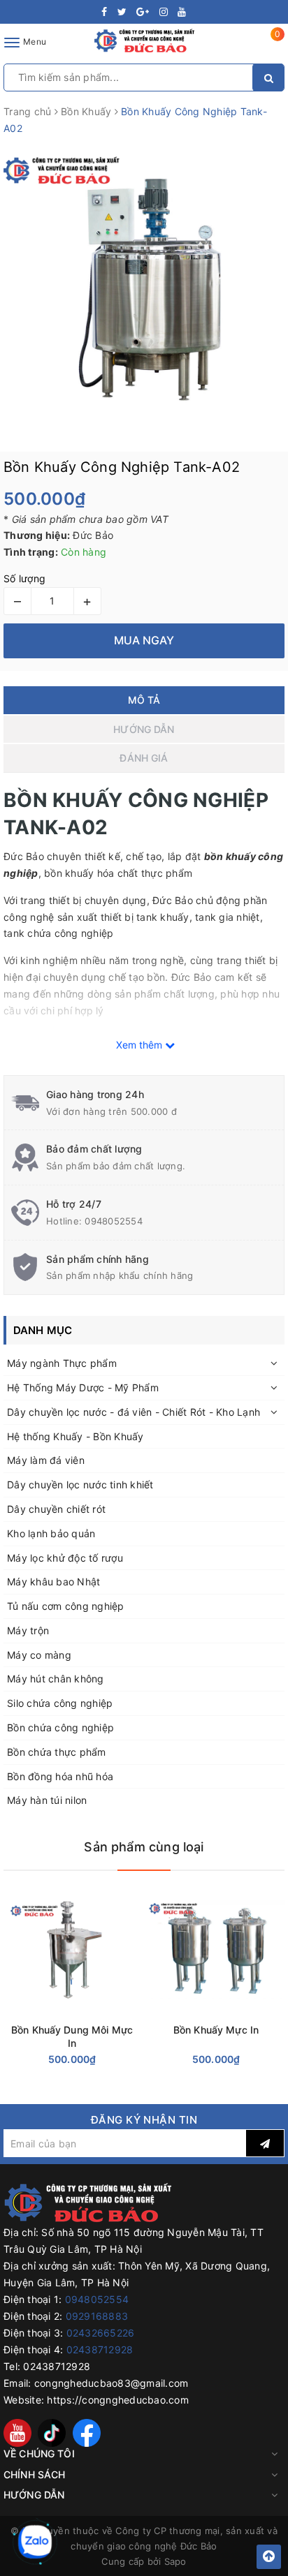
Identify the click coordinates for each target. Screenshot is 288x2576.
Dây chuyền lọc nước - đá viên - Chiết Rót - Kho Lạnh (134, 1412)
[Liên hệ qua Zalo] (35, 2542)
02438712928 (100, 2349)
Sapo (175, 2561)
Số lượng (24, 578)
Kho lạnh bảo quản (51, 1533)
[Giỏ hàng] (269, 45)
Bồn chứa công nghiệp (60, 1727)
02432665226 (101, 2333)
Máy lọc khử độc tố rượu (65, 1558)
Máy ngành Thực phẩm (62, 1363)
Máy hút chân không (56, 1679)
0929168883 (97, 2316)
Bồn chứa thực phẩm (57, 1752)
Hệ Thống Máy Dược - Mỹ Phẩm (83, 1387)
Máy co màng (39, 1655)
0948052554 (114, 1221)
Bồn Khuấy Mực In (216, 2030)
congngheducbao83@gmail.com (111, 2383)
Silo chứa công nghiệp (60, 1703)
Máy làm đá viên (46, 1460)
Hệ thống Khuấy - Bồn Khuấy (75, 1436)
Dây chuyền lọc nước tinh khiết (80, 1485)
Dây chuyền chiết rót (56, 1509)
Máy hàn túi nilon (47, 1800)
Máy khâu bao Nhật (53, 1582)
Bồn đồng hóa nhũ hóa (60, 1776)
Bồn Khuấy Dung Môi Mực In (72, 2036)
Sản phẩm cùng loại (144, 1847)
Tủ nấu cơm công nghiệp (66, 1606)
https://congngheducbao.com (118, 2400)
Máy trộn (28, 1630)
